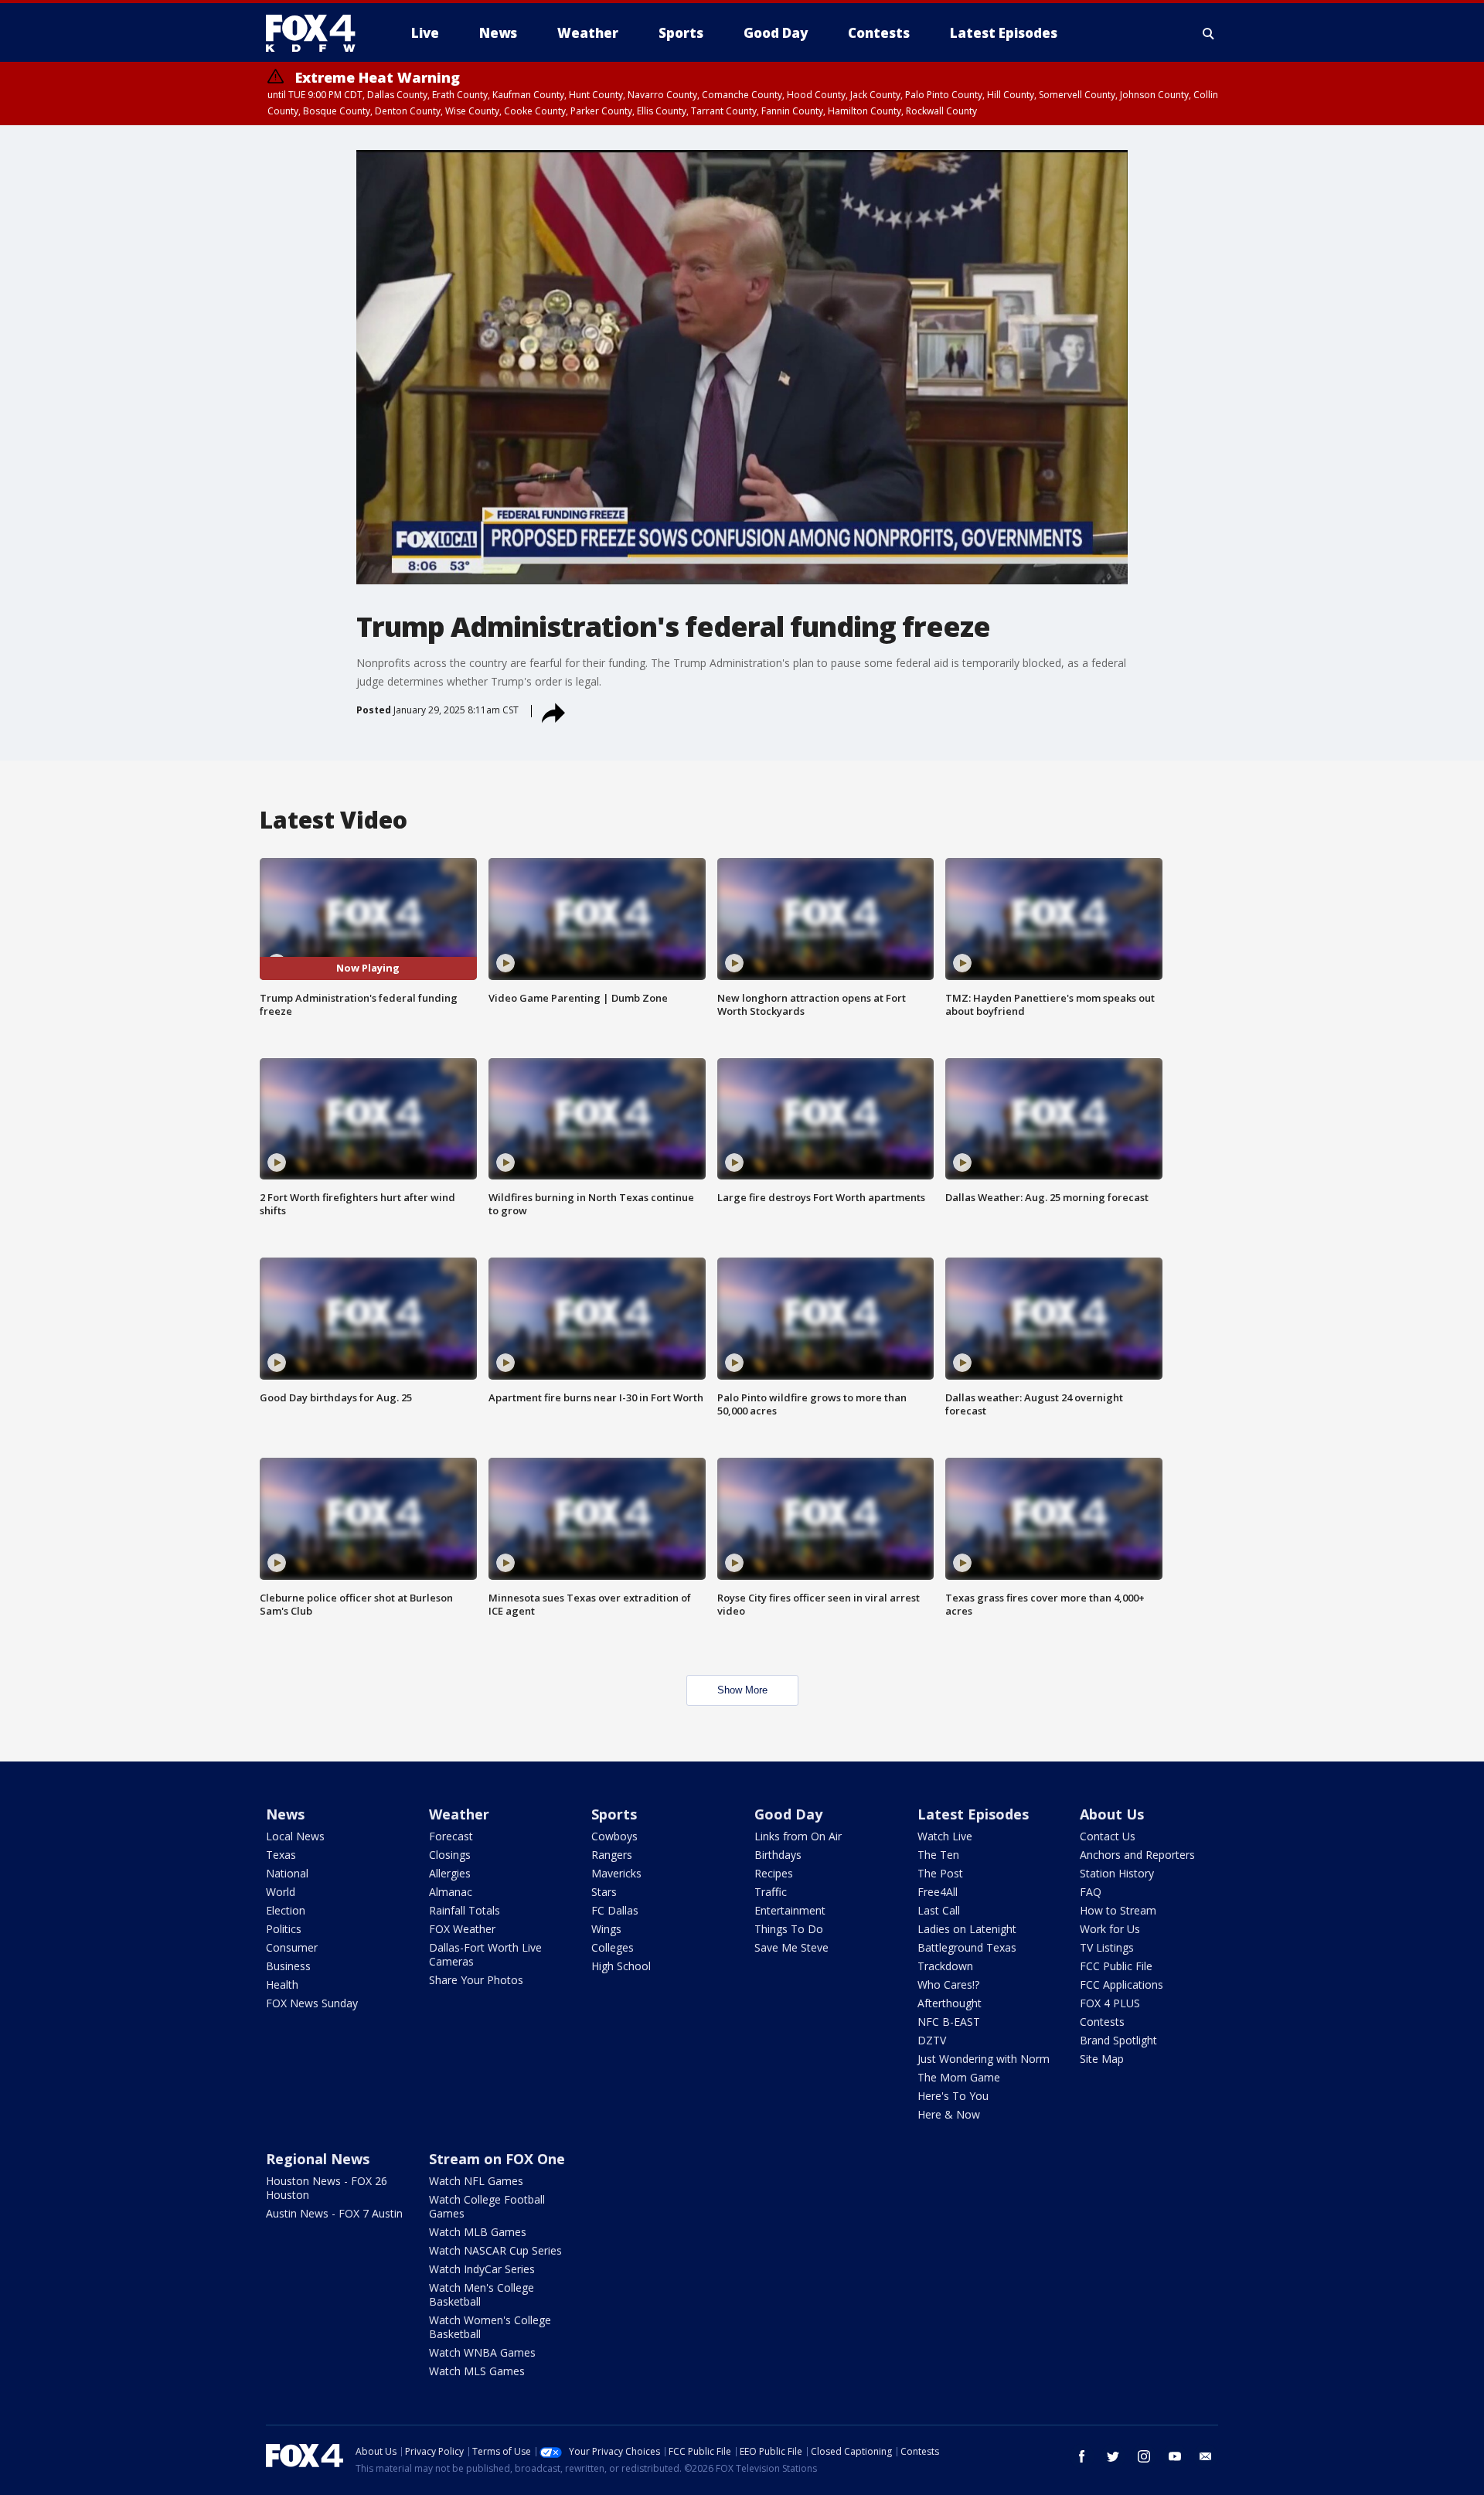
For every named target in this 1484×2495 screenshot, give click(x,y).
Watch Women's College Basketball (490, 2327)
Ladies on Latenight (967, 1929)
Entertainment (790, 1910)
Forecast (451, 1836)
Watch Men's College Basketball (482, 2294)
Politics (284, 1929)
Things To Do (789, 1929)
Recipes (774, 1873)
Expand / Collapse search (1209, 33)
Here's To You (953, 2096)
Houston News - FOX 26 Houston (327, 2188)
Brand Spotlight (1118, 2040)
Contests (1102, 2022)
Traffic (771, 1892)
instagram (1144, 2456)
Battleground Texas (967, 1947)
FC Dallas (615, 1910)
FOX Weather (462, 1929)
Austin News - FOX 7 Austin (334, 2213)
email (1206, 2456)
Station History (1117, 1873)
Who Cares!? (948, 1984)
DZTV (932, 2040)
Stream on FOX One (497, 2159)
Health (282, 1984)
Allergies (450, 1873)
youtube (1175, 2456)
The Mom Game (959, 2077)
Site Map (1102, 2059)
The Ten (938, 1855)
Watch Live (945, 1836)
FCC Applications (1122, 1984)
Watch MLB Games (478, 2232)
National (287, 1873)
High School (621, 1966)
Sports (614, 1814)
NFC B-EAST (949, 2022)
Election (286, 1910)
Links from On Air (798, 1836)
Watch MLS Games (477, 2371)
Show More (742, 1690)
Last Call (939, 1910)
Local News (295, 1836)
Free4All (938, 1892)
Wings (606, 1929)
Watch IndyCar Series (482, 2269)
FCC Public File (1116, 1966)
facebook (1082, 2456)
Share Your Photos (476, 1980)
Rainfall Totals (465, 1910)
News (285, 1814)
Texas (281, 1855)
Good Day (788, 1814)
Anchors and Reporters (1137, 1855)
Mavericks (616, 1873)
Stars (604, 1892)
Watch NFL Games (476, 2181)
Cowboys (614, 1836)
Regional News (318, 2159)
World (281, 1892)
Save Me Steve (791, 1947)
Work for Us (1110, 1929)
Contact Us (1108, 1836)
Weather (459, 1814)
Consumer (292, 1947)
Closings (450, 1855)
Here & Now (949, 2114)
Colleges (613, 1947)
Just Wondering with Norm (984, 2059)
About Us (1112, 1814)
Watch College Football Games (487, 2206)
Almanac (451, 1892)
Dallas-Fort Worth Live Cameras (485, 1954)
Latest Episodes (973, 1814)
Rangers (612, 1855)
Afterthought (950, 2003)
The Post (940, 1873)
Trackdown (945, 1966)
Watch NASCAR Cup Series (495, 2250)
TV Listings (1107, 1947)
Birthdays (778, 1855)
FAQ (1091, 1892)
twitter (1113, 2456)
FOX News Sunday (312, 2003)
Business (288, 1966)
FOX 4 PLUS (1110, 2003)
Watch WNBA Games (482, 2352)
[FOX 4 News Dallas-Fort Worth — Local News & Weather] (317, 33)
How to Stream (1118, 1910)
